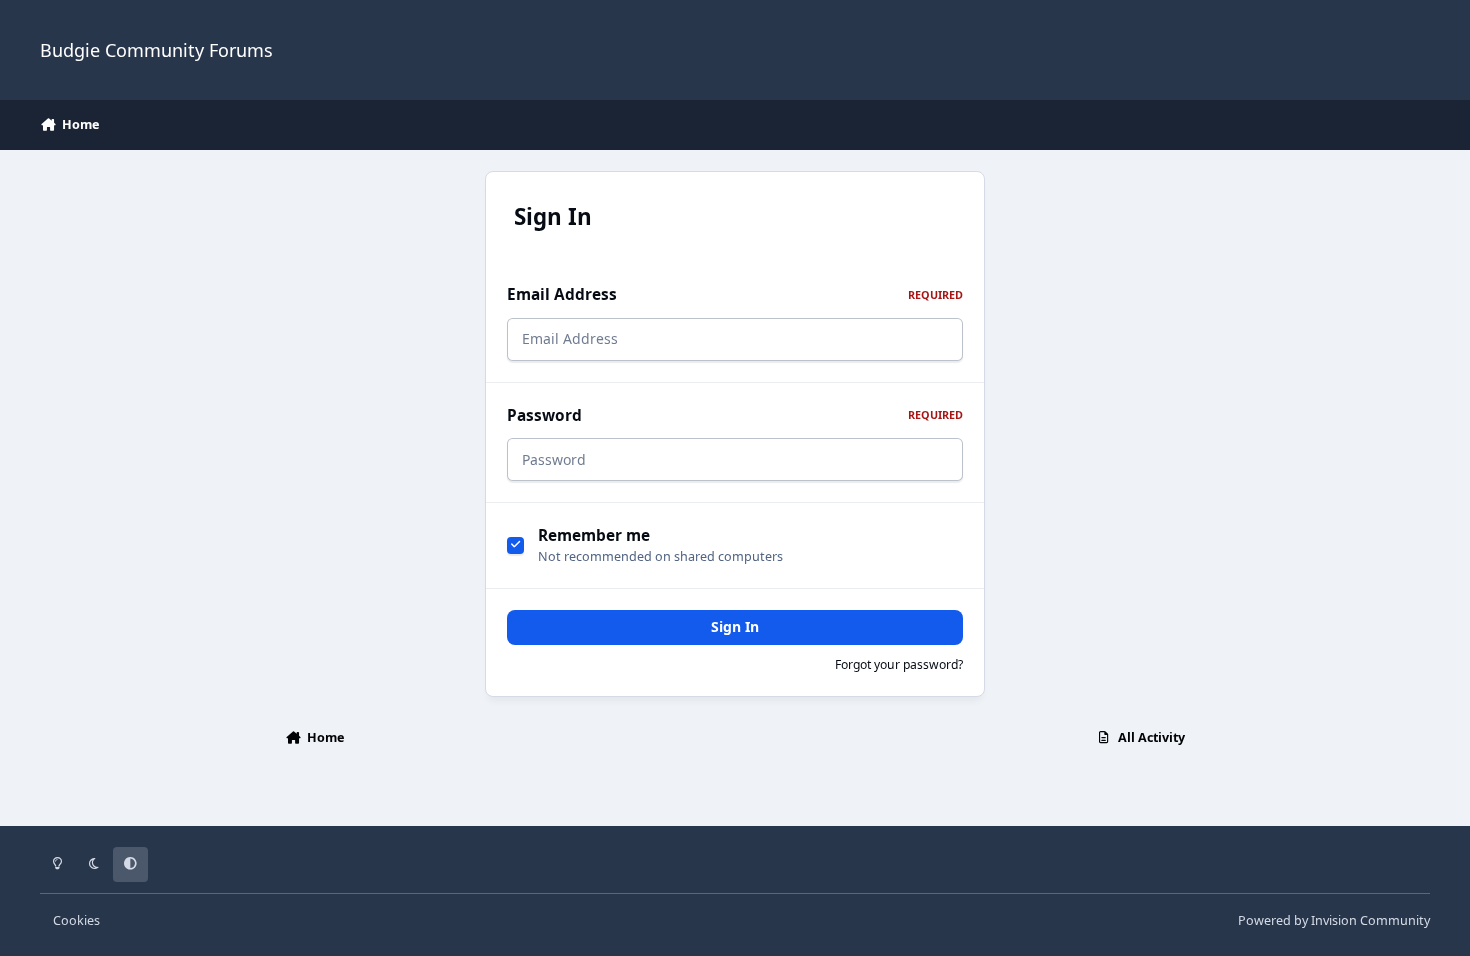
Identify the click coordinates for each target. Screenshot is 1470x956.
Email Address (735, 294)
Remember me (594, 535)
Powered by (1334, 920)
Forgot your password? (899, 664)
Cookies (76, 920)
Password (735, 415)
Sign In (735, 626)
